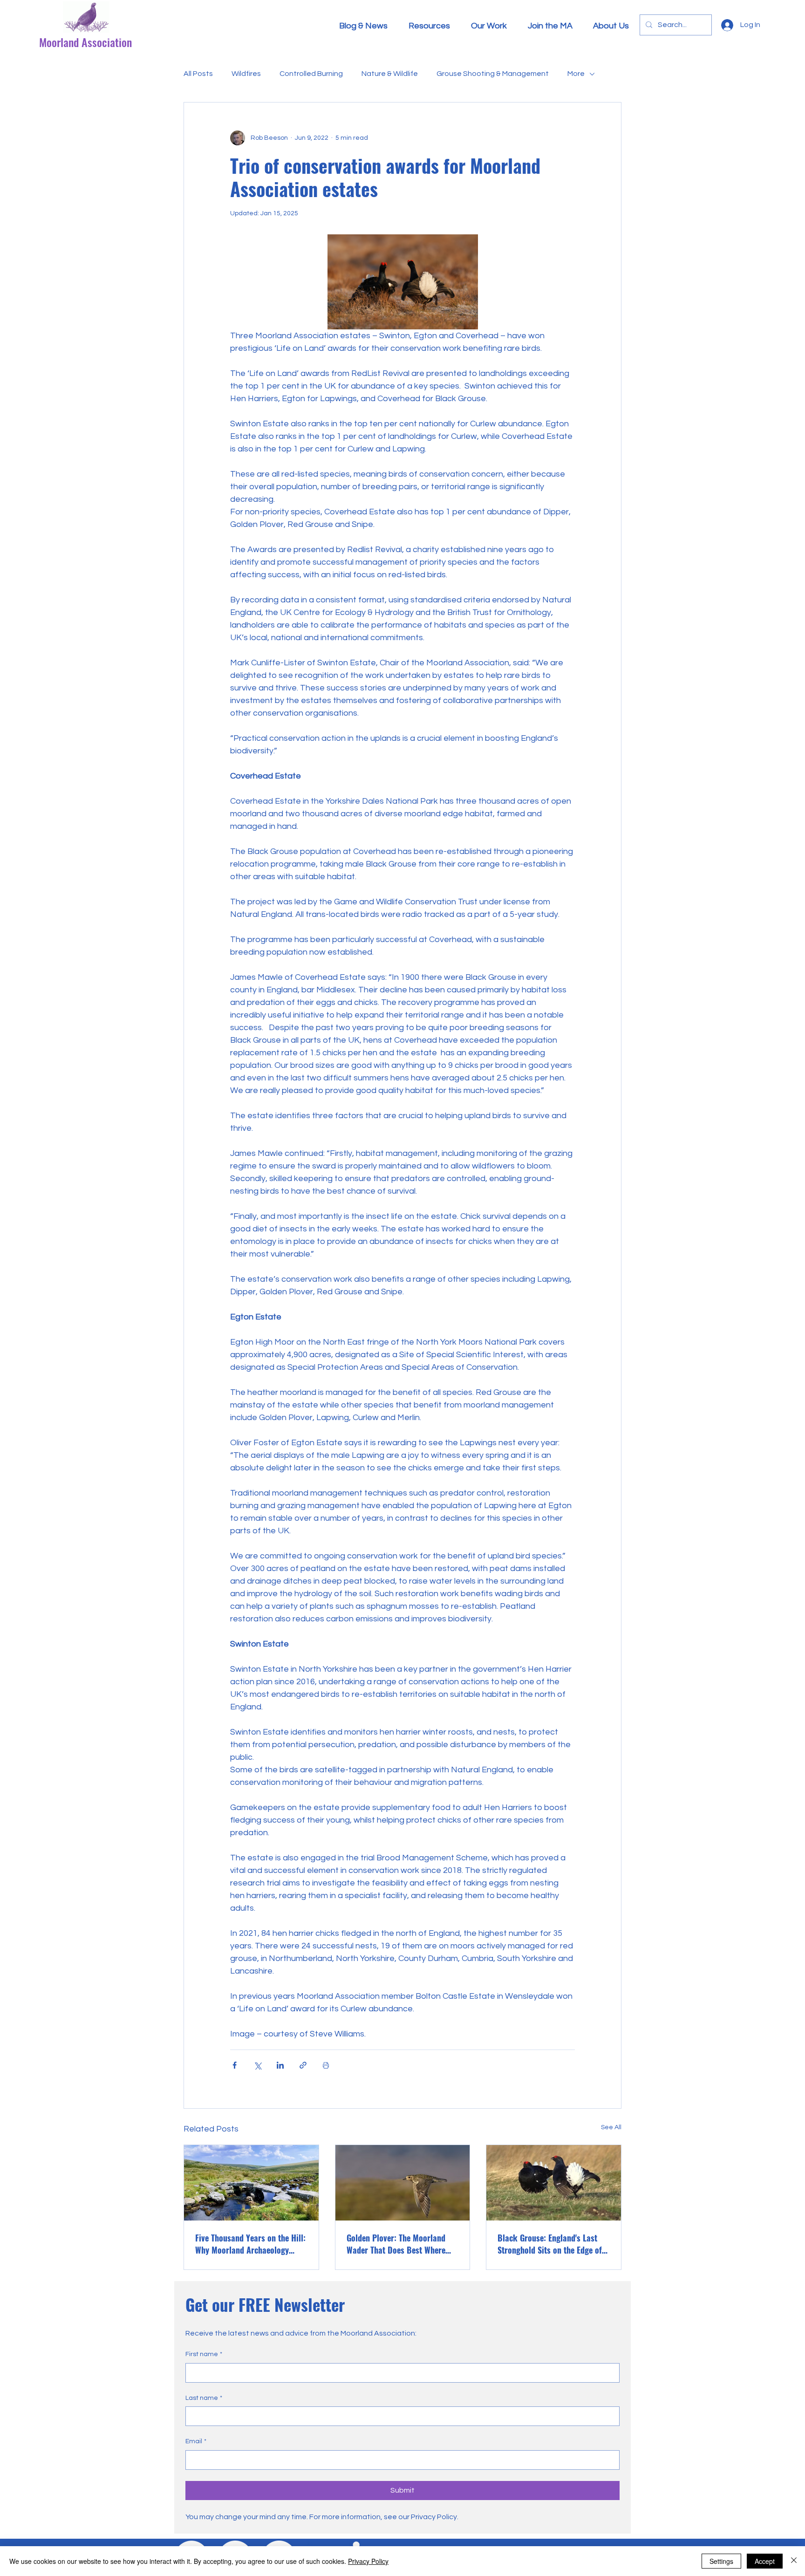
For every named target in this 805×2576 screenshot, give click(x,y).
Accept (765, 2561)
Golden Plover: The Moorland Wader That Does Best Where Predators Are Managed (396, 2244)
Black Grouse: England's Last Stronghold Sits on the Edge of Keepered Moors (550, 2244)
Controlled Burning (311, 74)
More (576, 74)
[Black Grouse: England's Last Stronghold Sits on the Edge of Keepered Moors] (554, 2183)
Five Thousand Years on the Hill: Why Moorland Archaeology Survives (250, 2244)
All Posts (198, 74)
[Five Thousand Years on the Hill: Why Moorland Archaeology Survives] (251, 2183)
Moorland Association (85, 42)
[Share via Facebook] (235, 2065)
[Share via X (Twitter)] (257, 2065)
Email (196, 2441)
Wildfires (246, 74)
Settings (721, 2561)
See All (611, 2127)
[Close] (794, 2561)
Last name (204, 2398)
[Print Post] (326, 2065)
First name (204, 2354)
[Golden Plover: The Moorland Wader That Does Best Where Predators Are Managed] (403, 2183)
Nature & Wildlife (390, 74)
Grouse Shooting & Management (493, 74)
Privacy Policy (368, 2561)
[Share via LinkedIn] (280, 2065)
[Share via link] (303, 2065)
